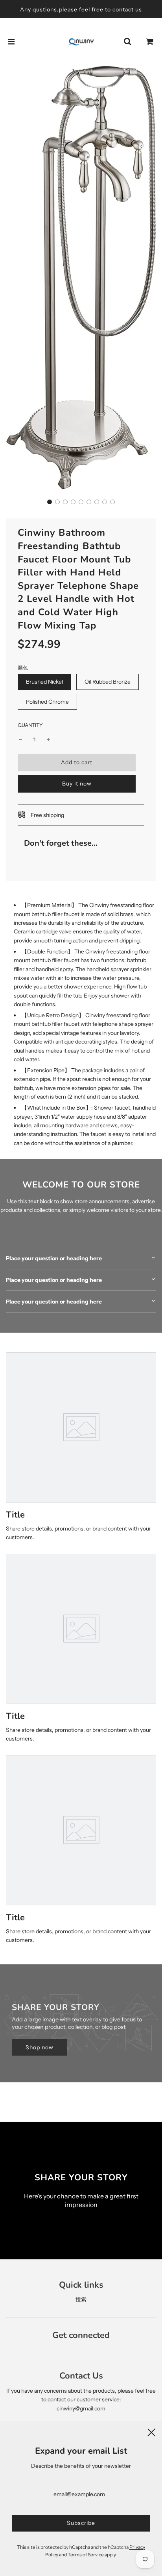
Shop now (40, 2047)
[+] (48, 739)
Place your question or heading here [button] (54, 1258)
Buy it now (77, 784)
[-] (20, 739)
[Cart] (150, 42)
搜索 (81, 2299)
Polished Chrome (47, 702)
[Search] (127, 42)
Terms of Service (86, 2555)
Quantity (30, 725)
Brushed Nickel (44, 682)
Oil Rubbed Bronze (108, 682)
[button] (50, 502)
